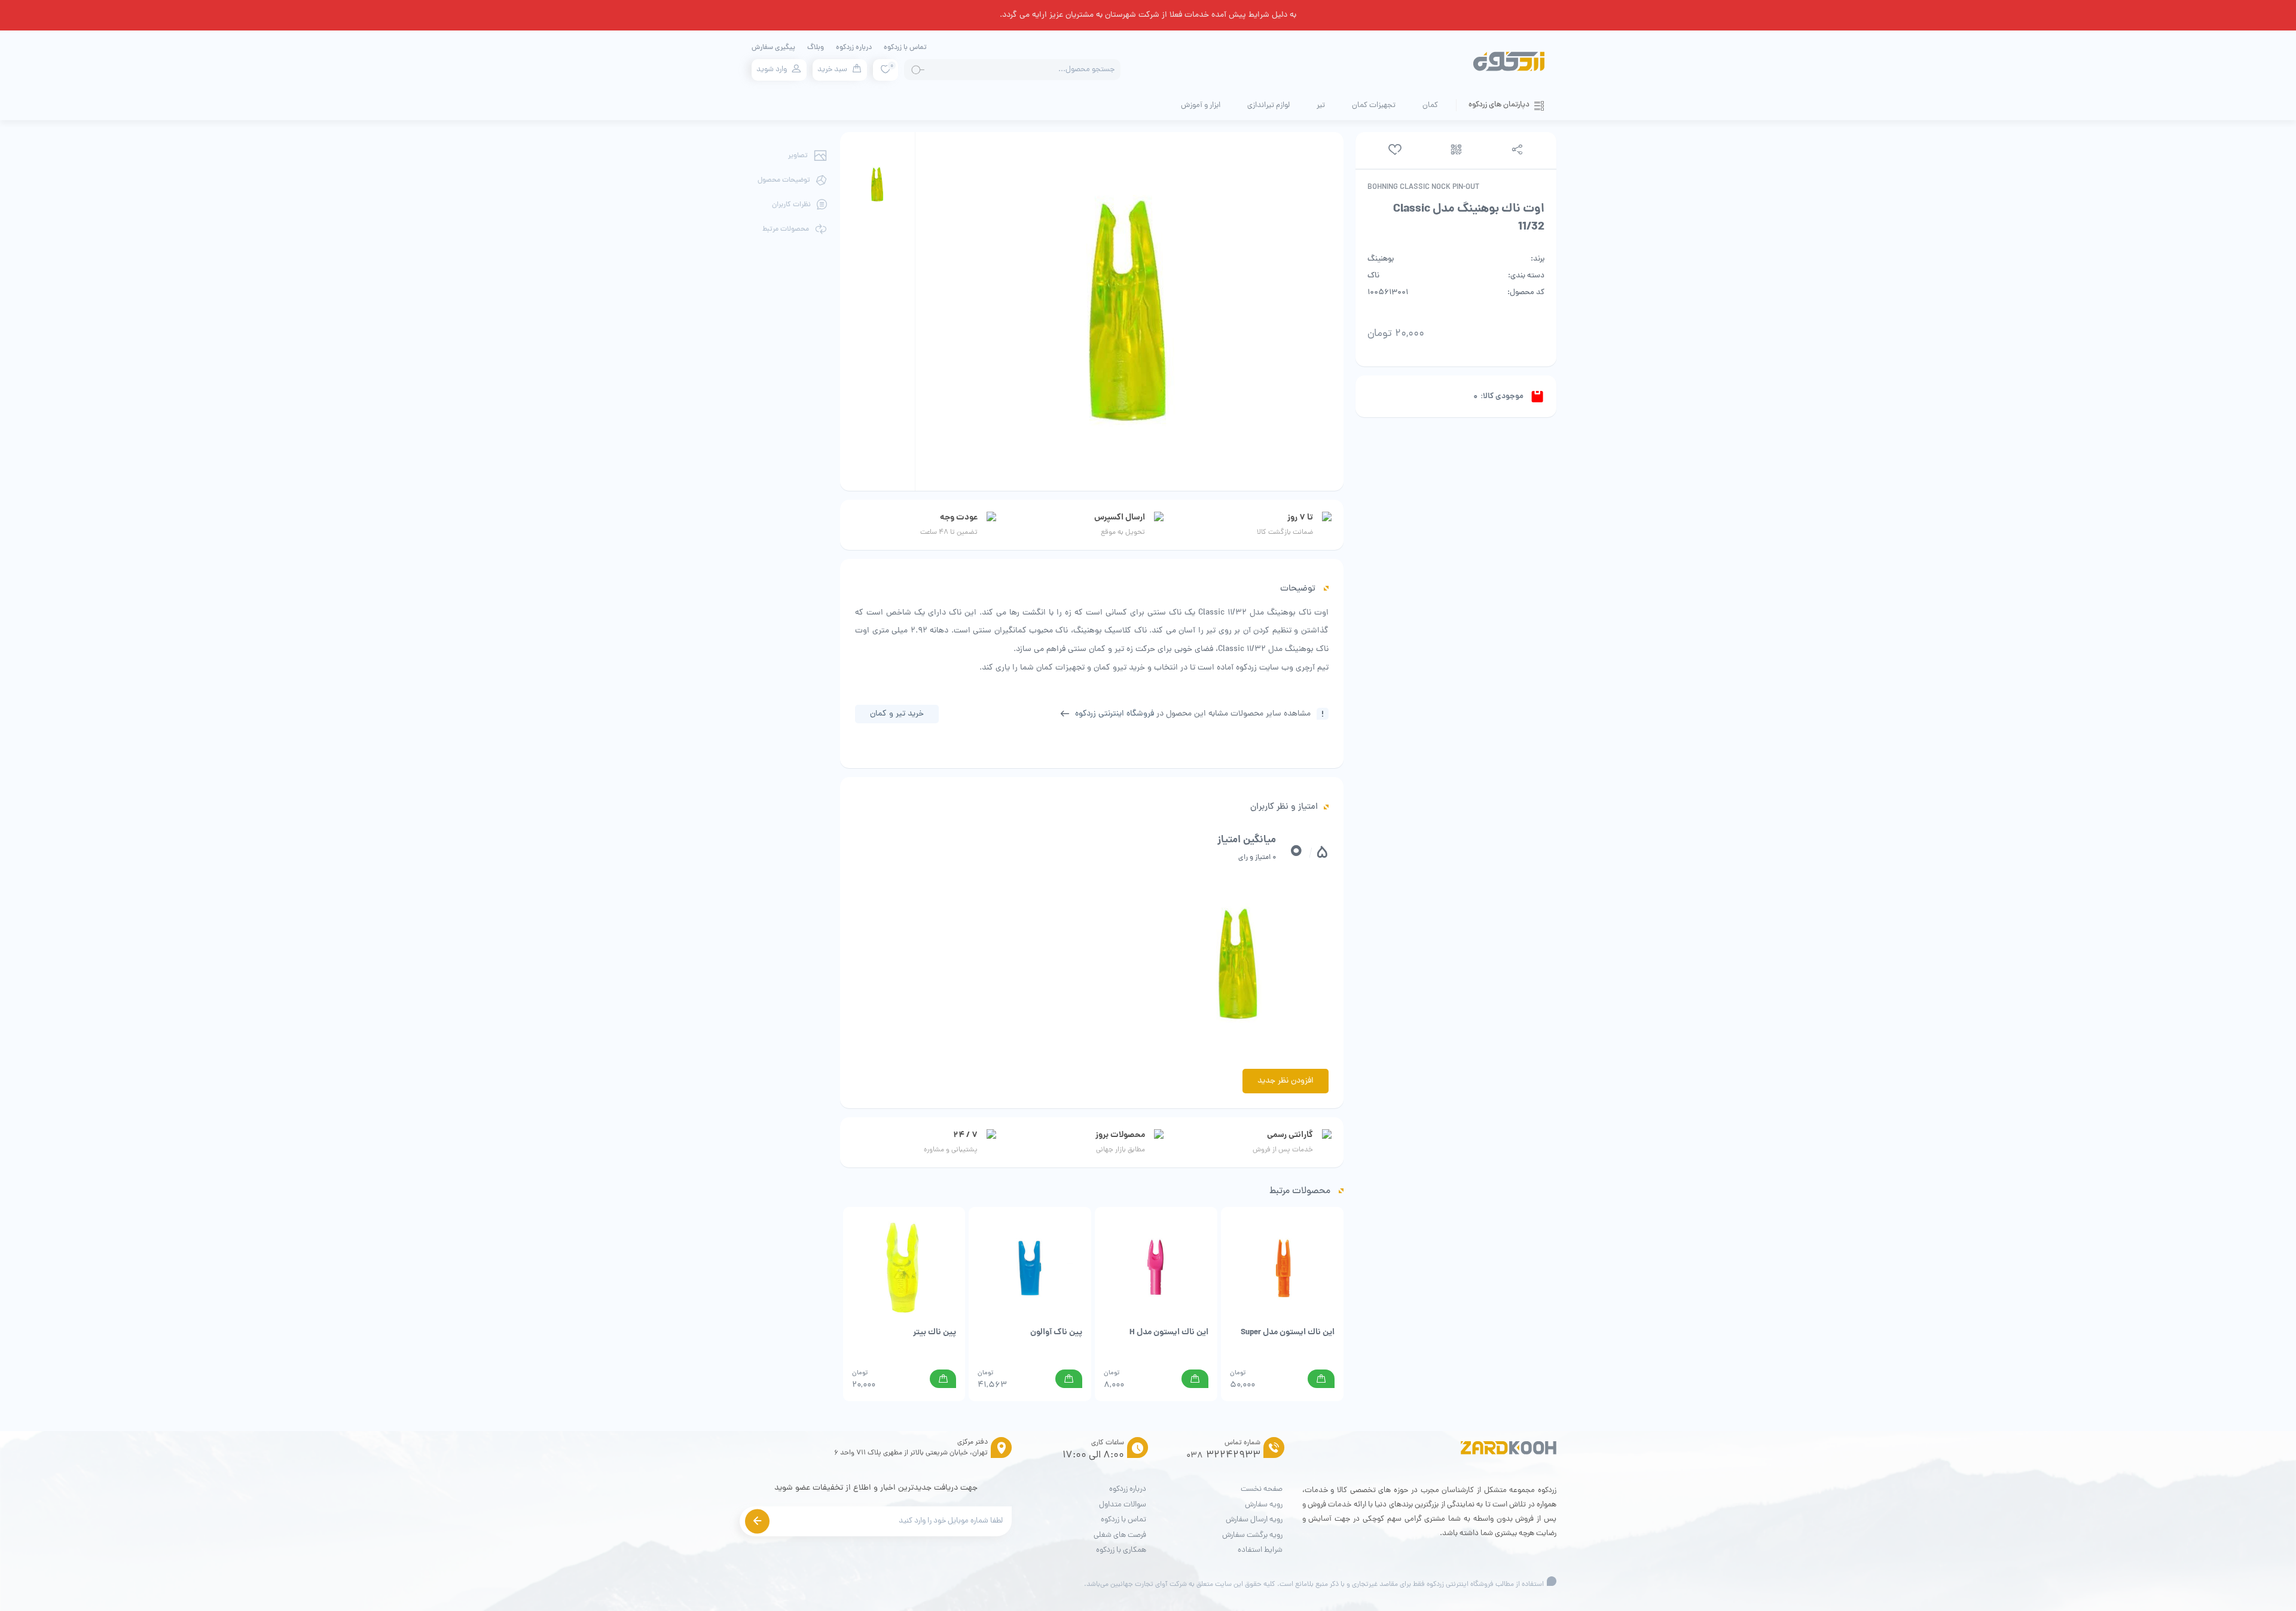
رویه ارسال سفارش (1254, 1520)
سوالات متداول (1123, 1505)
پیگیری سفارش (773, 48)
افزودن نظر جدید (1286, 1081)
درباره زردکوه (854, 48)
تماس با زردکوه (905, 48)
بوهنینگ (1381, 259)
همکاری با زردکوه (1121, 1550)
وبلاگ (816, 48)
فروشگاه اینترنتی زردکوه (1115, 714)
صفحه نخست (1262, 1489)
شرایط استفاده (1260, 1550)
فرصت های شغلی (1120, 1535)
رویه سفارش (1264, 1505)
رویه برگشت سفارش (1252, 1535)
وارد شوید (772, 70)
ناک (1373, 276)
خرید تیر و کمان (897, 714)
